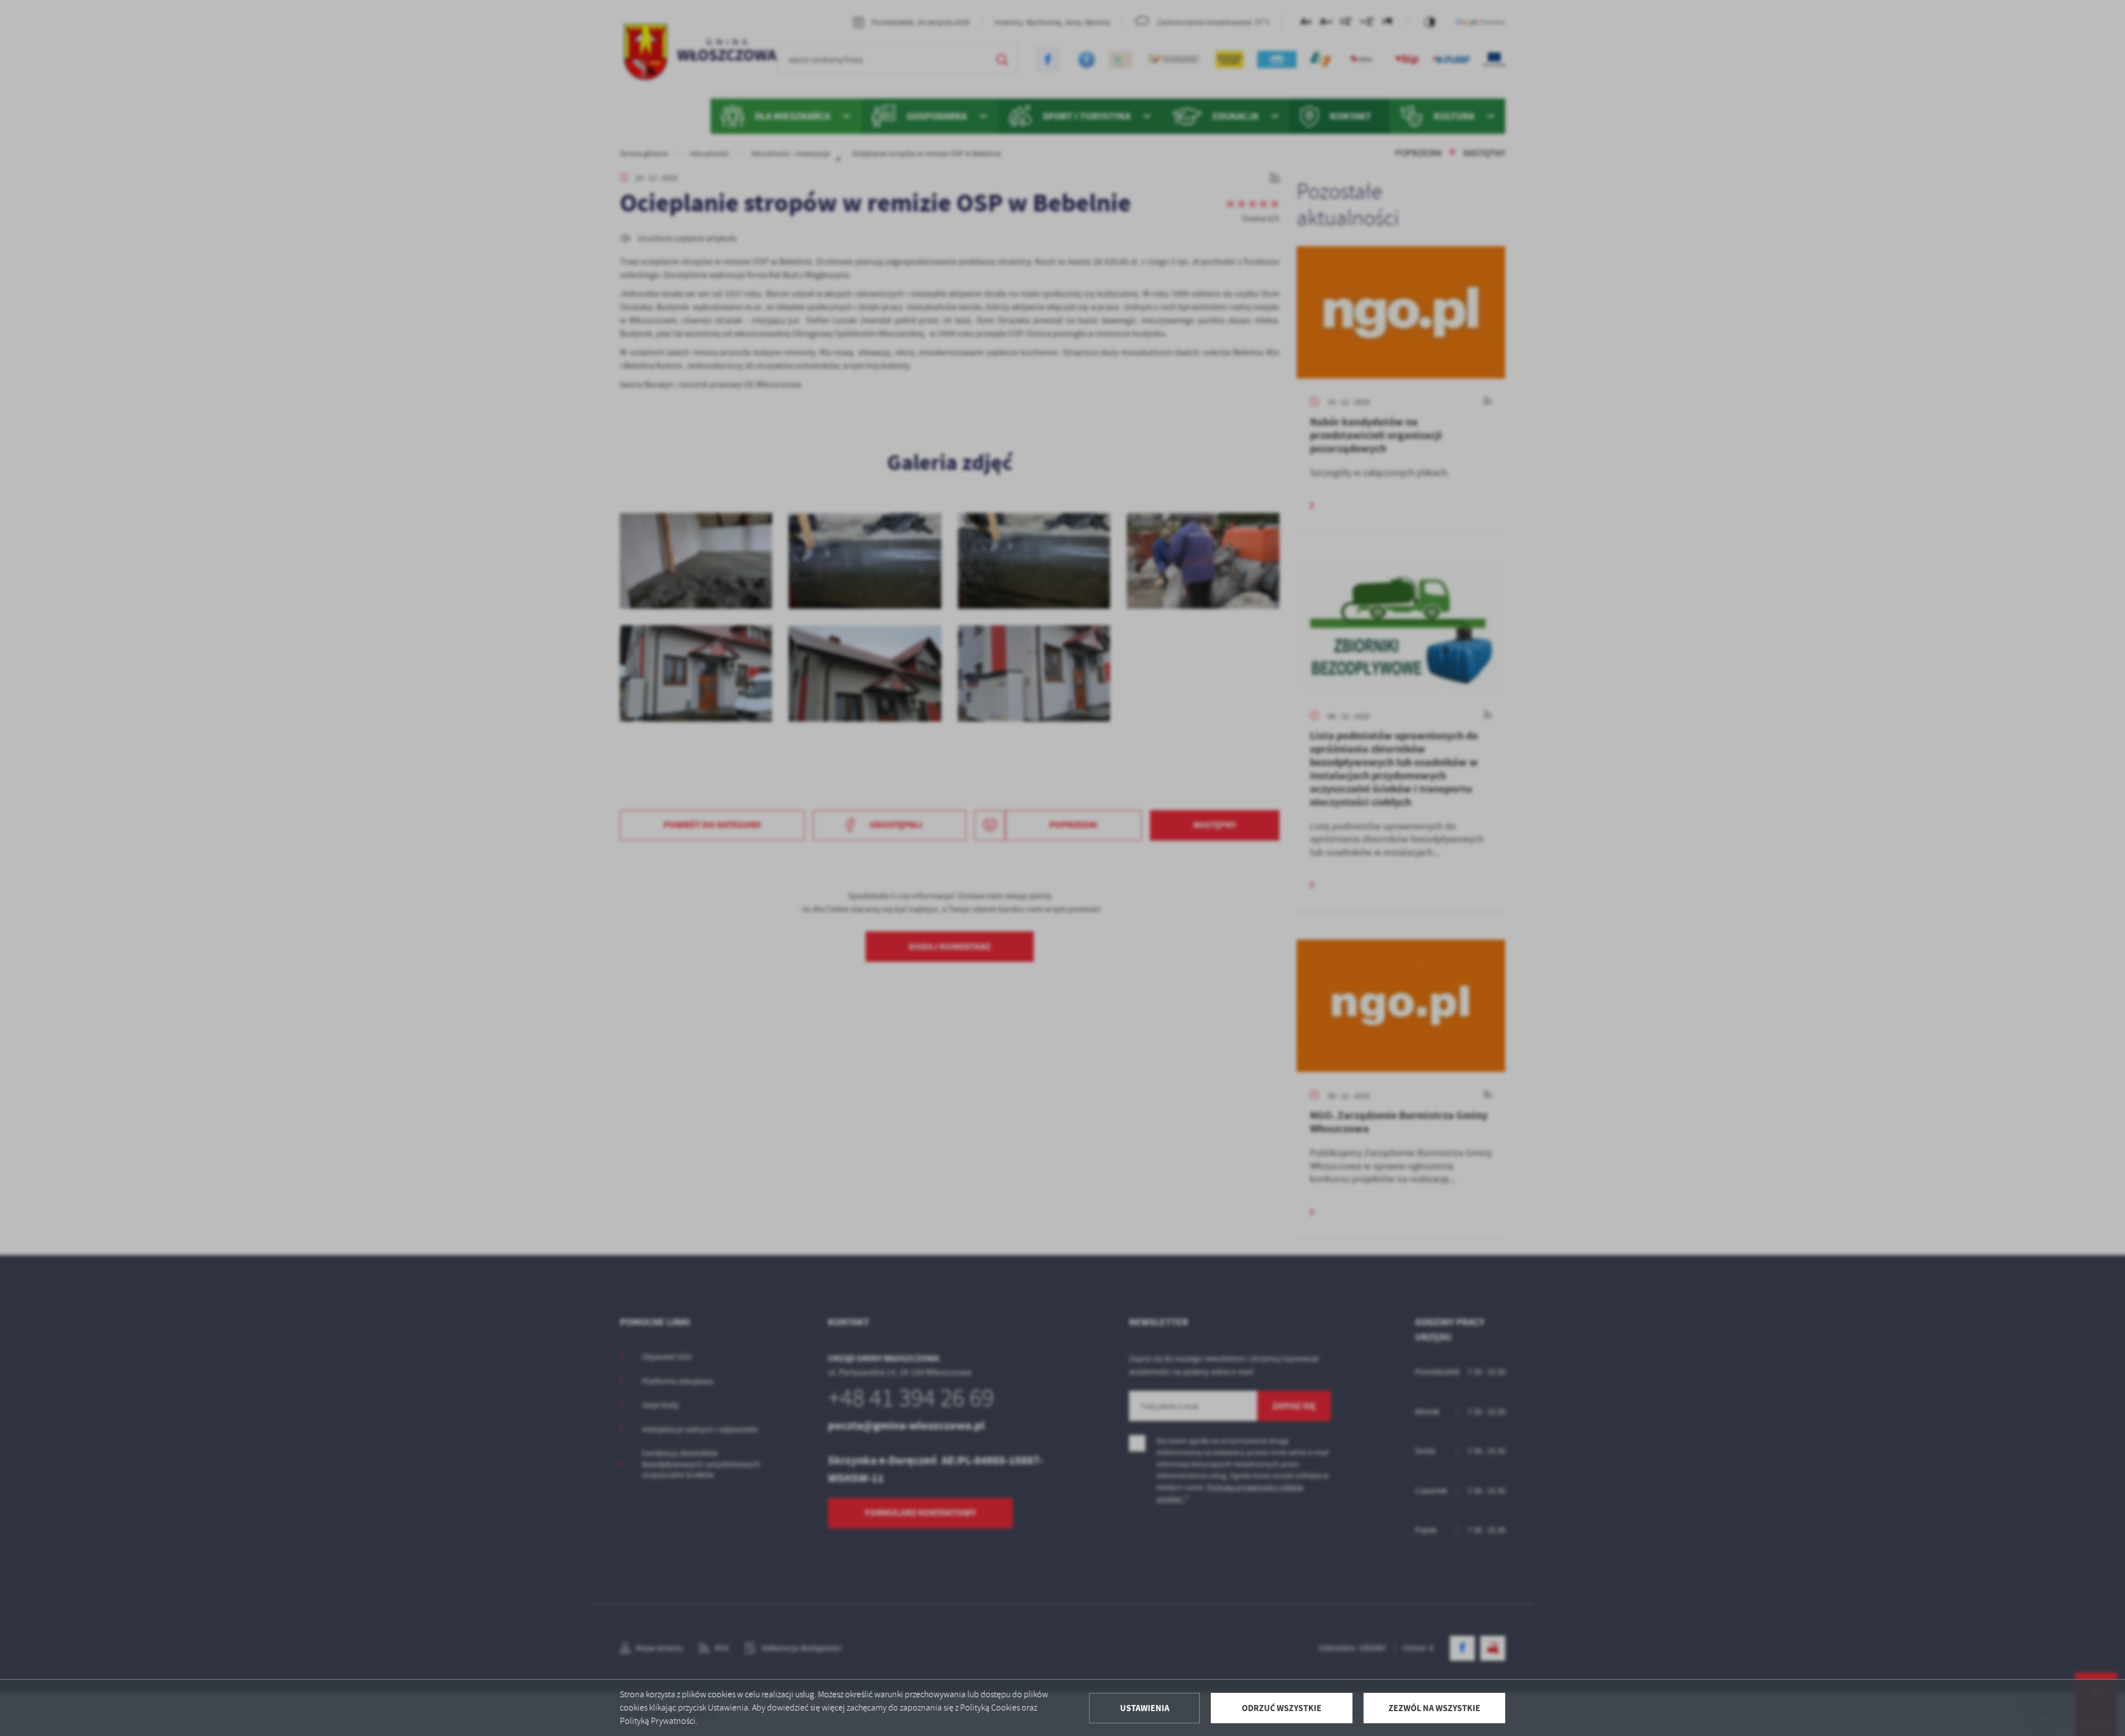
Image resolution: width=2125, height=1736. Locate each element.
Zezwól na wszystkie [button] (1434, 1708)
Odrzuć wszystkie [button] (1282, 1708)
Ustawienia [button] (1145, 1708)
